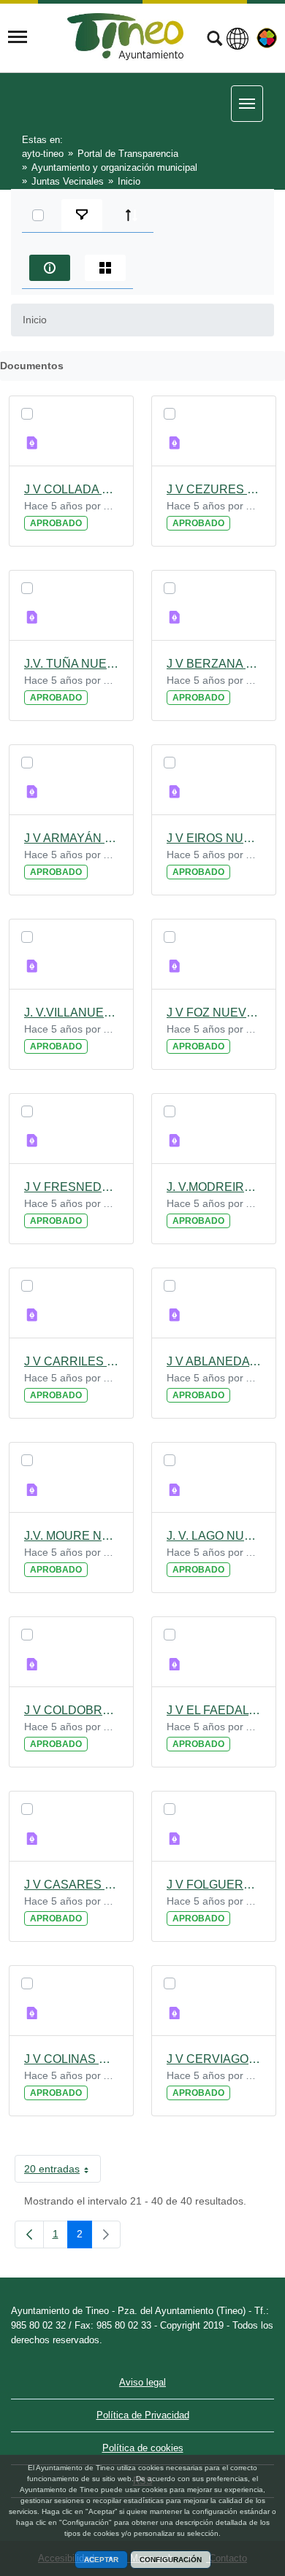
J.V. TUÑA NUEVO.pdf (71, 664)
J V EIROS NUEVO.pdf (214, 838)
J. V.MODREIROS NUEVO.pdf (214, 1187)
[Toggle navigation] (18, 37)
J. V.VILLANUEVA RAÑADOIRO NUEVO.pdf (71, 1013)
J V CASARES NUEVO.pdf (71, 1885)
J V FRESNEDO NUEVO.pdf (71, 1187)
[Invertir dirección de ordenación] (132, 215)
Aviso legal (142, 2382)
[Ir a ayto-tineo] (126, 37)
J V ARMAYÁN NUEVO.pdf (71, 838)
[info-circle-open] (50, 268)
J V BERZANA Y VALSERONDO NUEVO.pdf (214, 664)
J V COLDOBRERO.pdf (71, 1710)
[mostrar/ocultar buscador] (214, 40)
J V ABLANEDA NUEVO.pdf (214, 1361)
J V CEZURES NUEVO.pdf (214, 489)
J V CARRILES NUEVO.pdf (71, 1361)
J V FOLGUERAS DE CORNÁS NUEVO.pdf (214, 1885)
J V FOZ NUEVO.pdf (214, 1013)
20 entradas (62, 2172)
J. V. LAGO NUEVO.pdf (214, 1536)
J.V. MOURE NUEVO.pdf (71, 1536)
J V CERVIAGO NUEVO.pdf (214, 2059)
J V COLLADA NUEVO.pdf (71, 489)
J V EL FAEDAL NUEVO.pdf (214, 1710)
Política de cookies (143, 2448)
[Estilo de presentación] (105, 268)
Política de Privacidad (143, 2415)
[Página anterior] (29, 2234)
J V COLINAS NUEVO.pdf (71, 2059)
